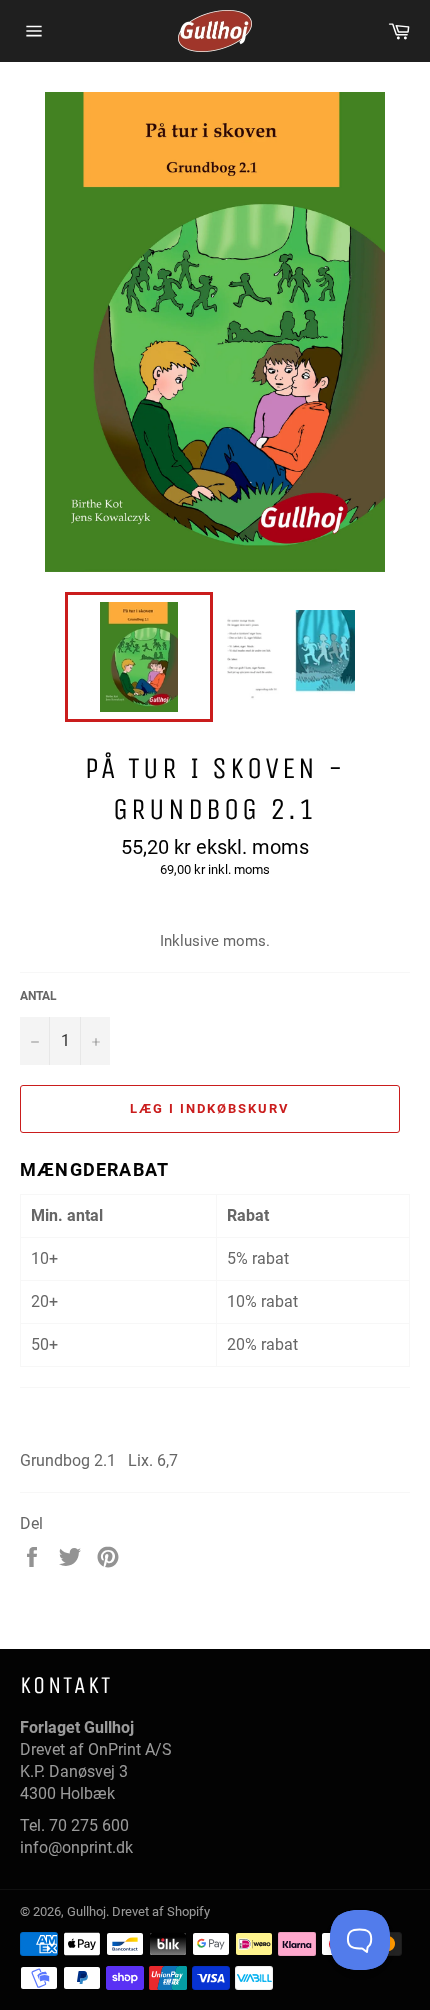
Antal (38, 996)
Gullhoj (86, 1911)
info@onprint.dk (76, 1847)
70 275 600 (89, 1825)
